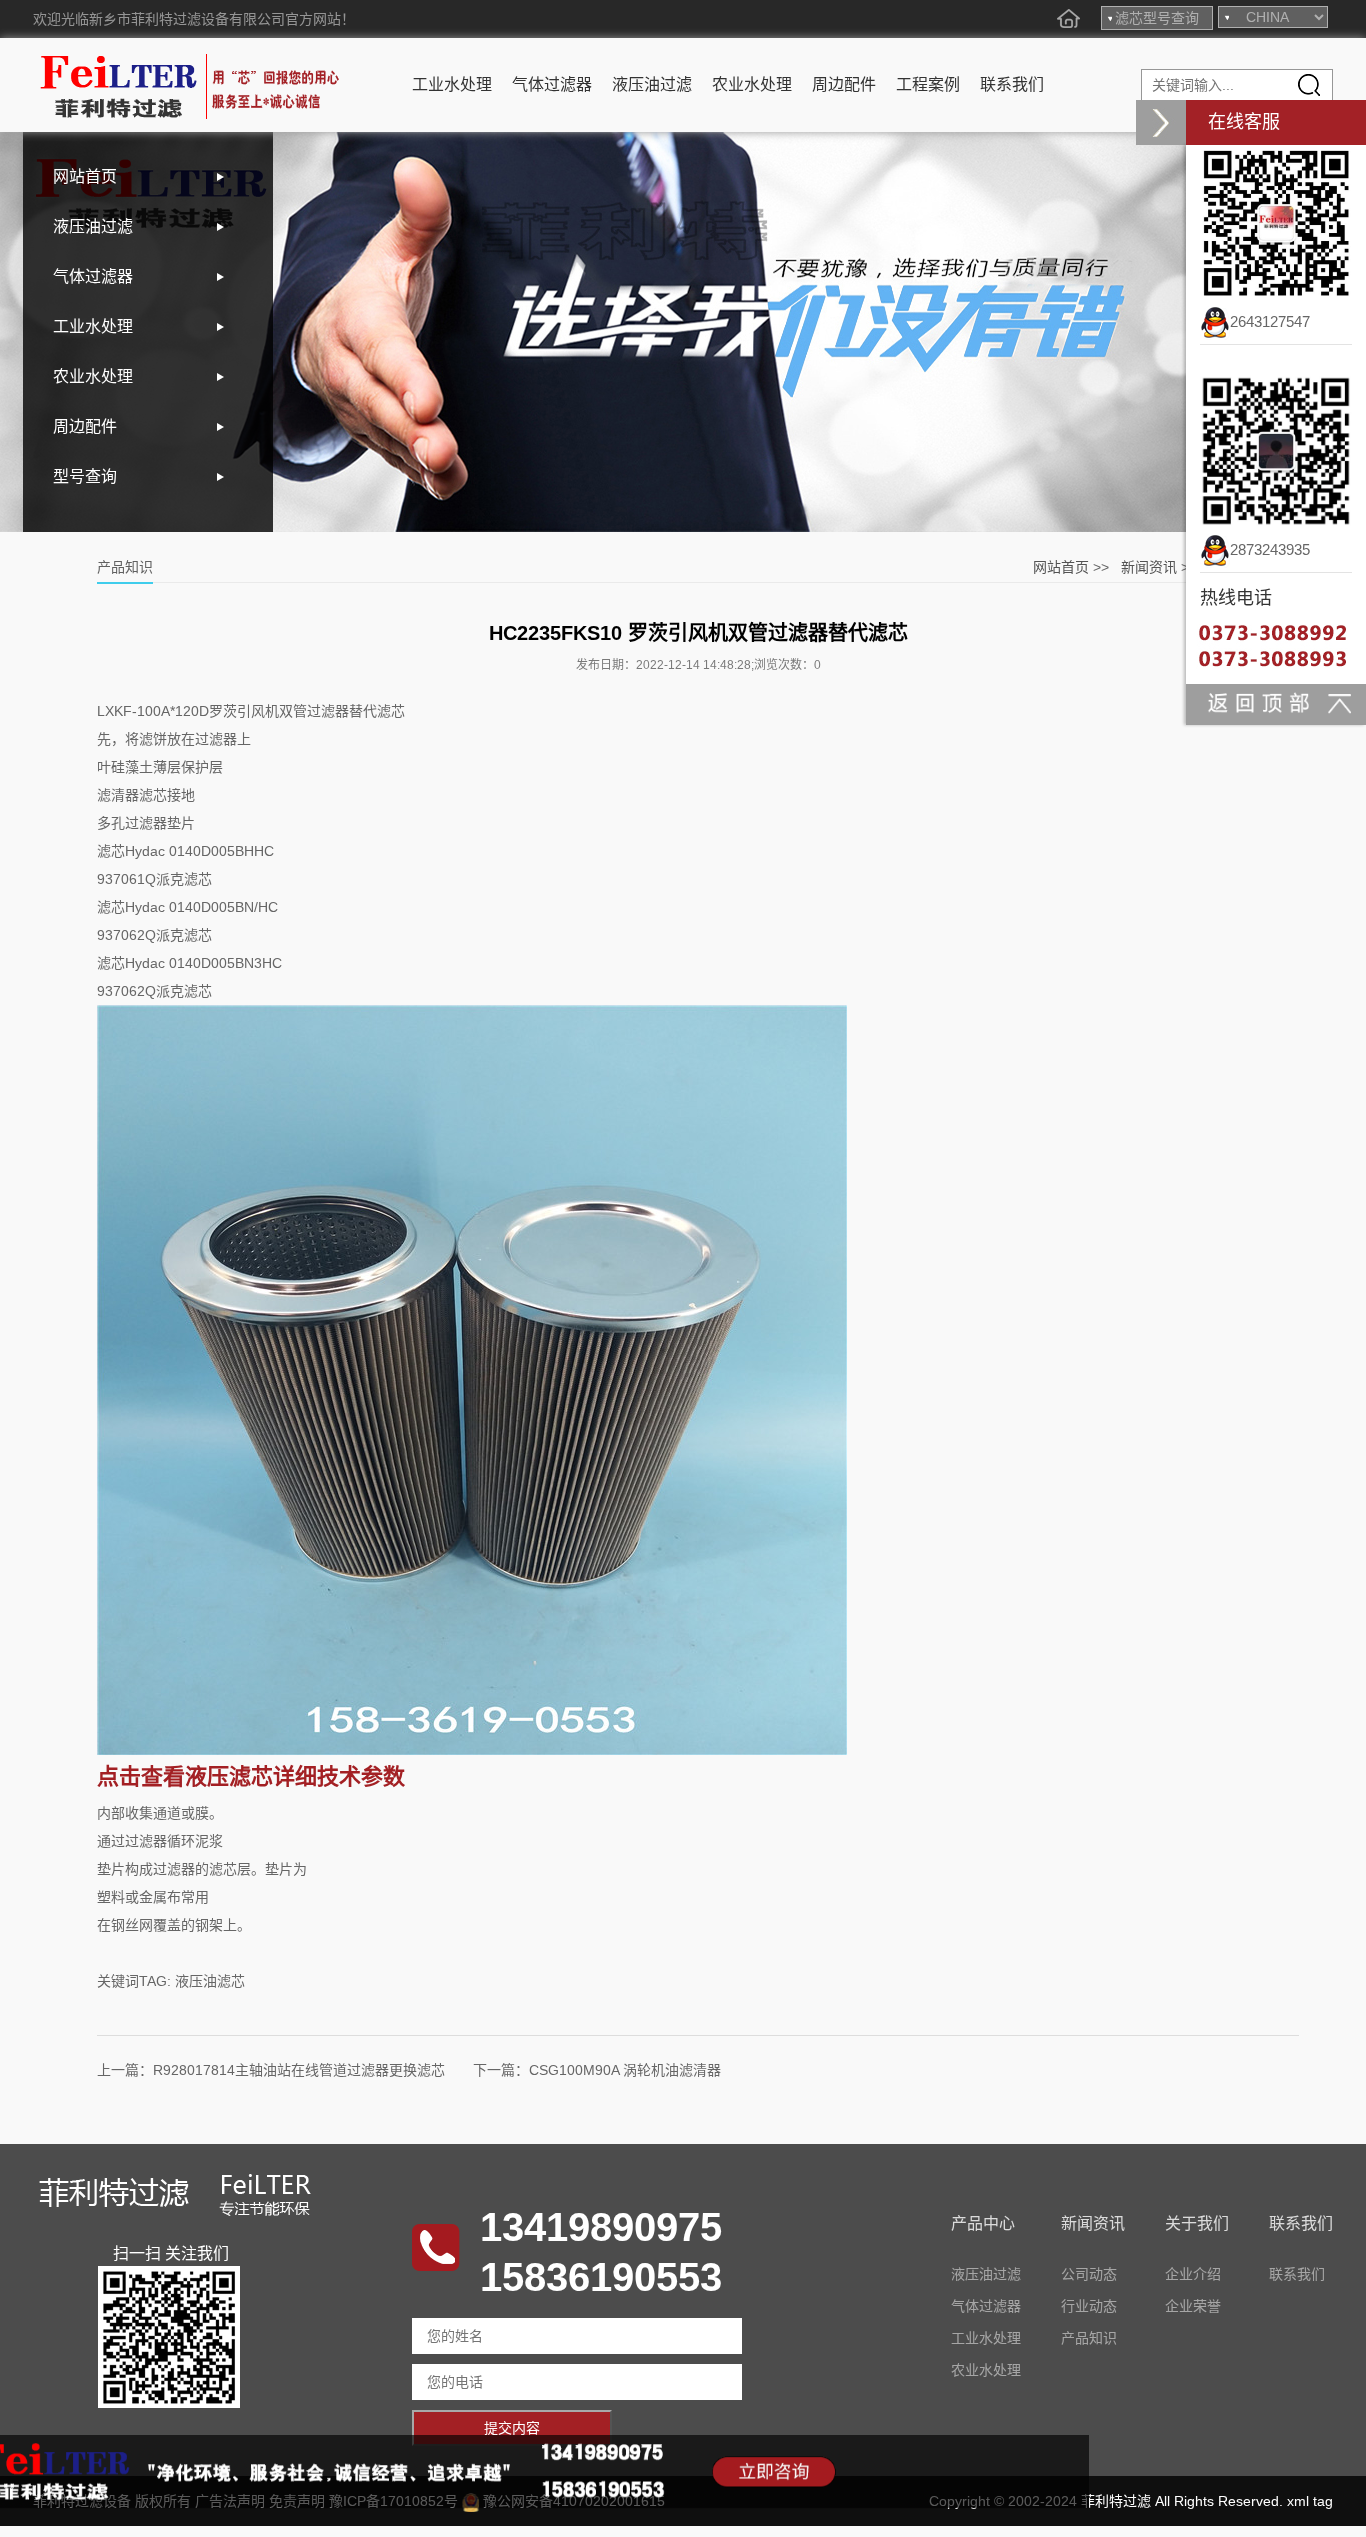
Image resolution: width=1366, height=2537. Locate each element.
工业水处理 (452, 84)
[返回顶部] (1276, 703)
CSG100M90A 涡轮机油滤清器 (625, 2070)
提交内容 (512, 2428)
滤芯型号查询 (1157, 18)
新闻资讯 (1149, 567)
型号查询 (85, 476)
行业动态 (1089, 2306)
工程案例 (928, 84)
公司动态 (1089, 2274)
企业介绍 (1193, 2274)
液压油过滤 (652, 84)
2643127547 (1270, 321)
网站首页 (85, 176)
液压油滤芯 (210, 1981)
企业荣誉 (1193, 2306)
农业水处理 (752, 84)
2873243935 (1270, 549)
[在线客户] (1161, 122)
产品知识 (1089, 2338)
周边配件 (844, 84)
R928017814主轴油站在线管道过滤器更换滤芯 (299, 2070)
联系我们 (1012, 84)
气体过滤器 (552, 84)
